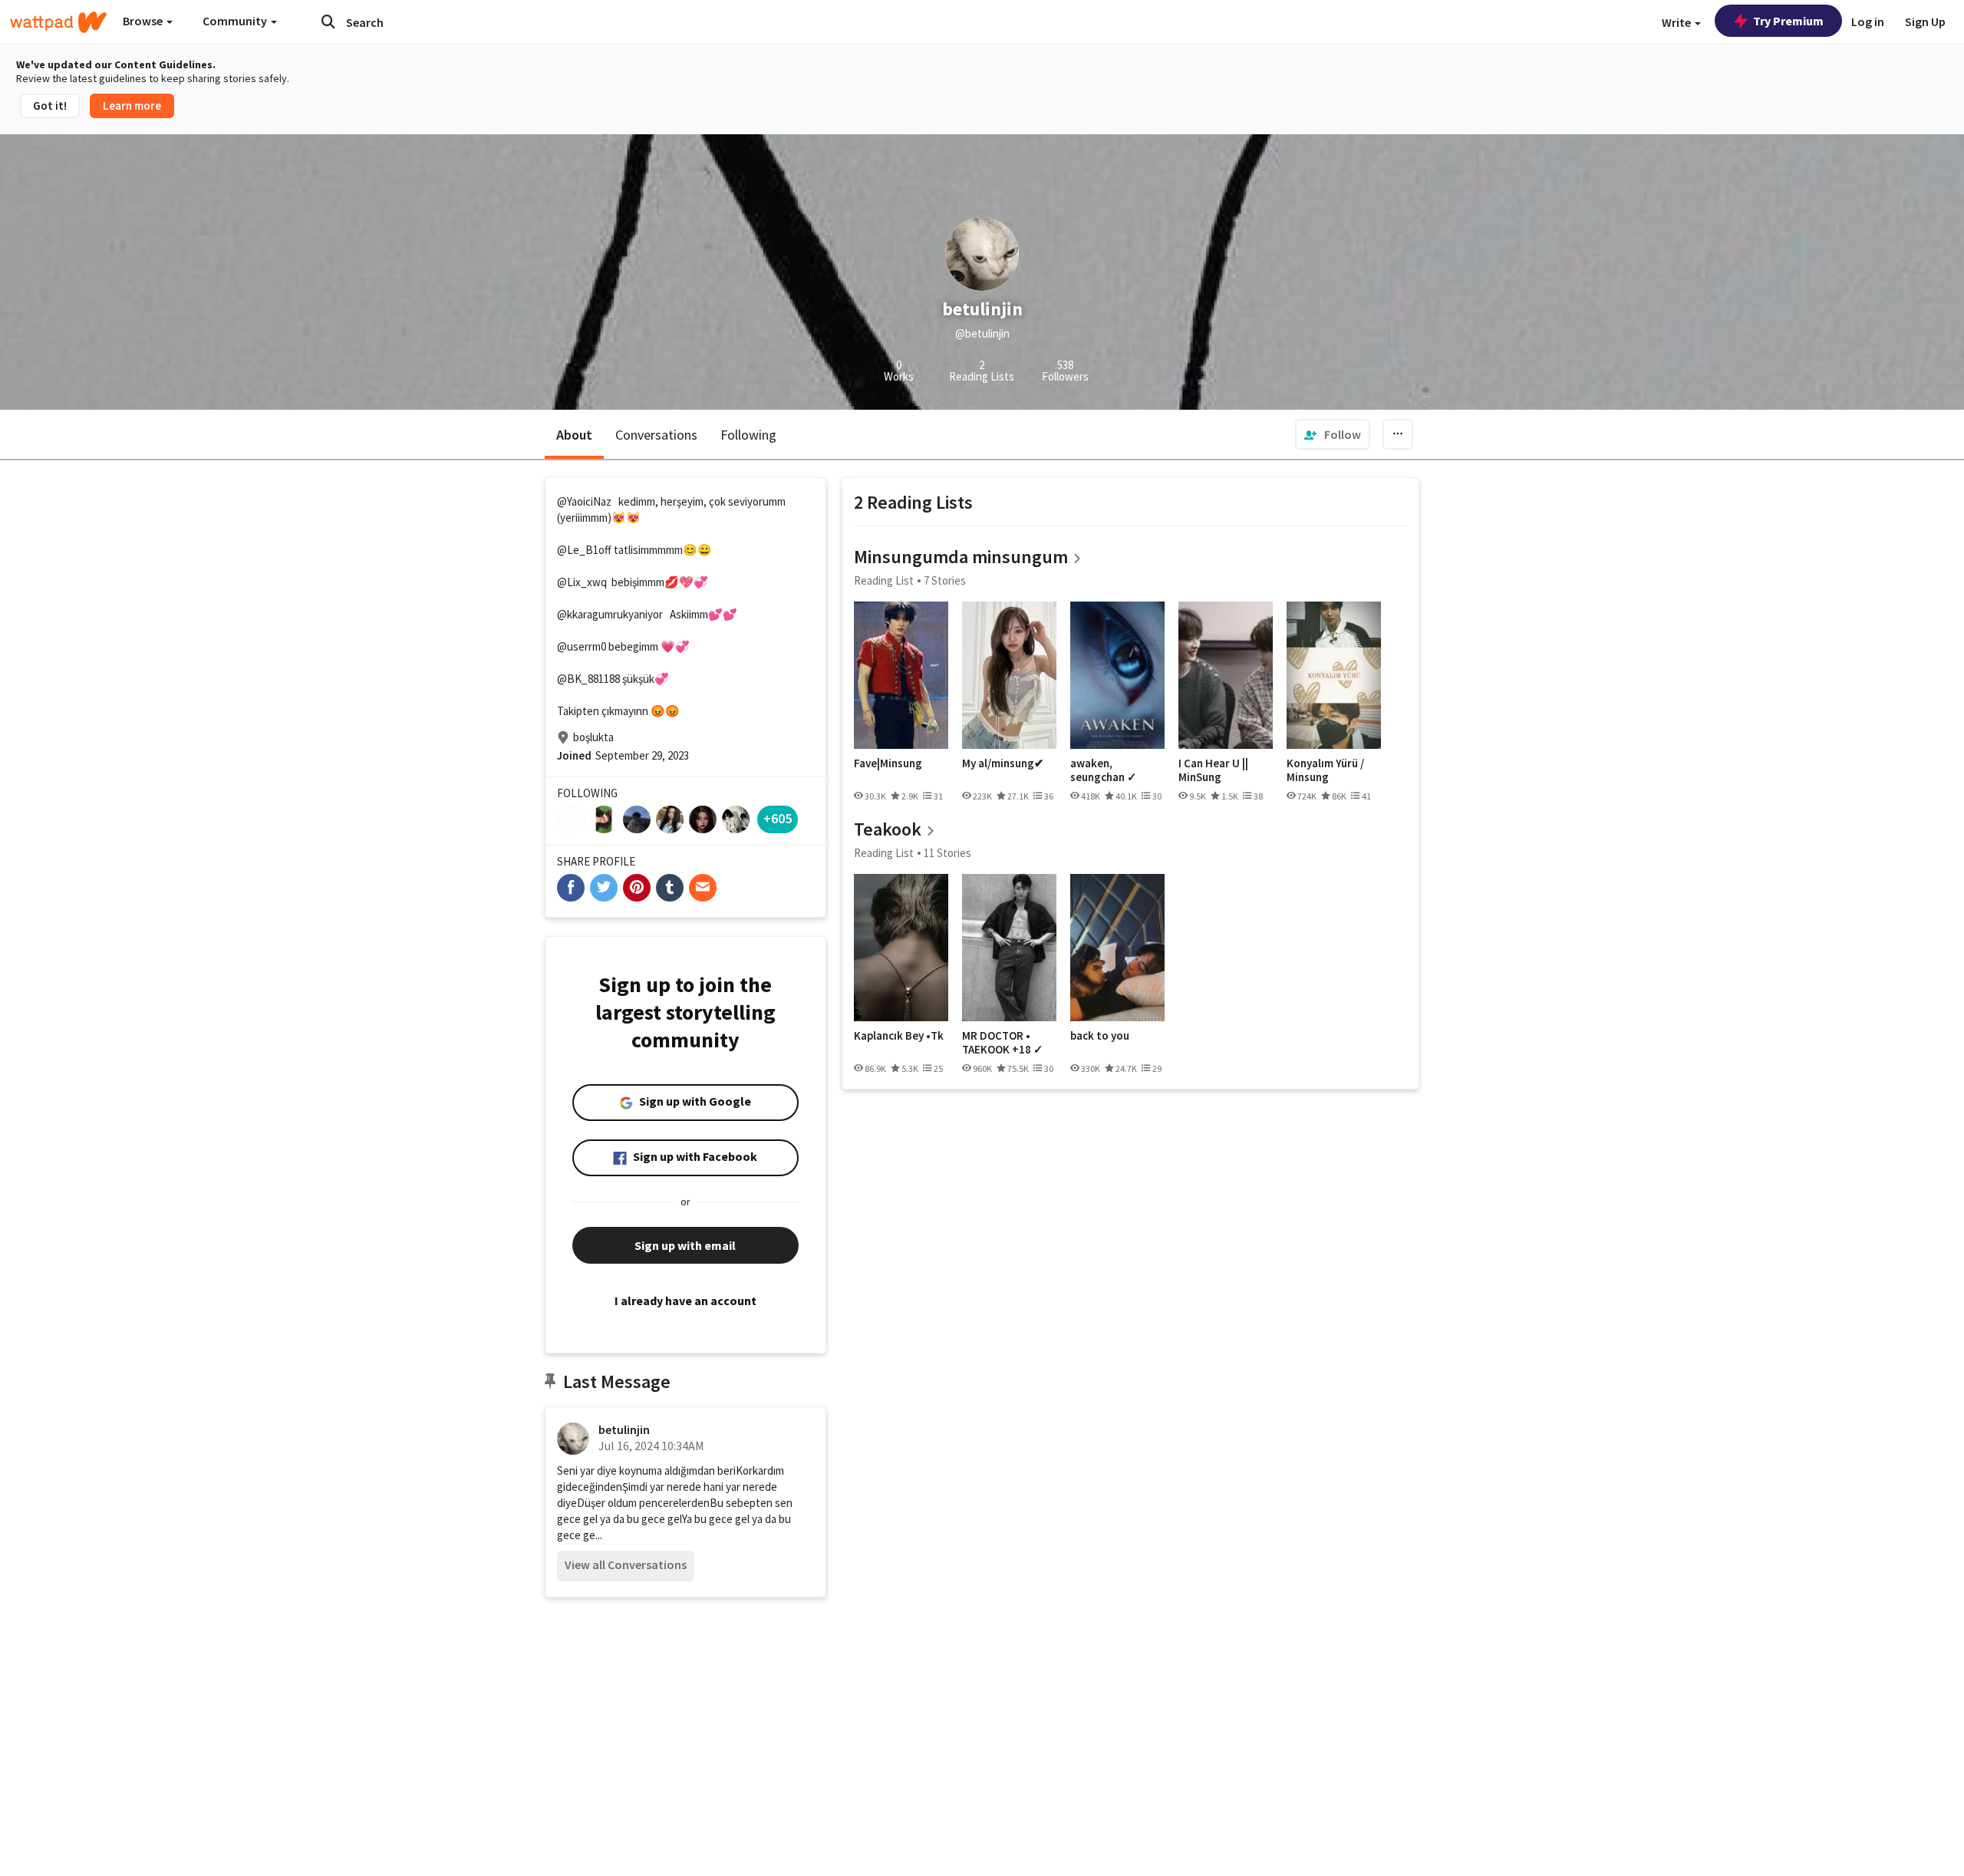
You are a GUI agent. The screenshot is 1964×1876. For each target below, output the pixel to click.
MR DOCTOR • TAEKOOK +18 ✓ (1003, 1042)
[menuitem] (1333, 434)
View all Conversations (626, 1564)
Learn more (132, 106)
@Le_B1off (584, 550)
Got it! (50, 106)
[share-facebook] (571, 888)
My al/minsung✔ (1003, 763)
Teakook (888, 829)
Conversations (656, 435)
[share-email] (703, 888)
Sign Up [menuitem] (1925, 21)
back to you (1100, 1036)
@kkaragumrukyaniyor (610, 614)
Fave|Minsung (888, 763)
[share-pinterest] (637, 888)
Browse (144, 21)
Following (748, 435)
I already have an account (685, 1301)
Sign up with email (685, 1245)
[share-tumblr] (670, 888)
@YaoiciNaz (584, 501)
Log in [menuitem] (1868, 21)
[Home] (58, 22)
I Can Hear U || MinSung (1213, 770)
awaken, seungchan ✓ (1104, 770)
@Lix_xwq (582, 582)
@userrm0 (582, 646)
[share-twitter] (604, 888)
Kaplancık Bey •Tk (899, 1036)
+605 (778, 818)
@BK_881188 (588, 679)
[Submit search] (328, 21)
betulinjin (624, 1429)
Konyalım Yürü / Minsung (1325, 770)
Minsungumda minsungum (961, 557)
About (574, 435)
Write (1677, 22)
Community (236, 21)
